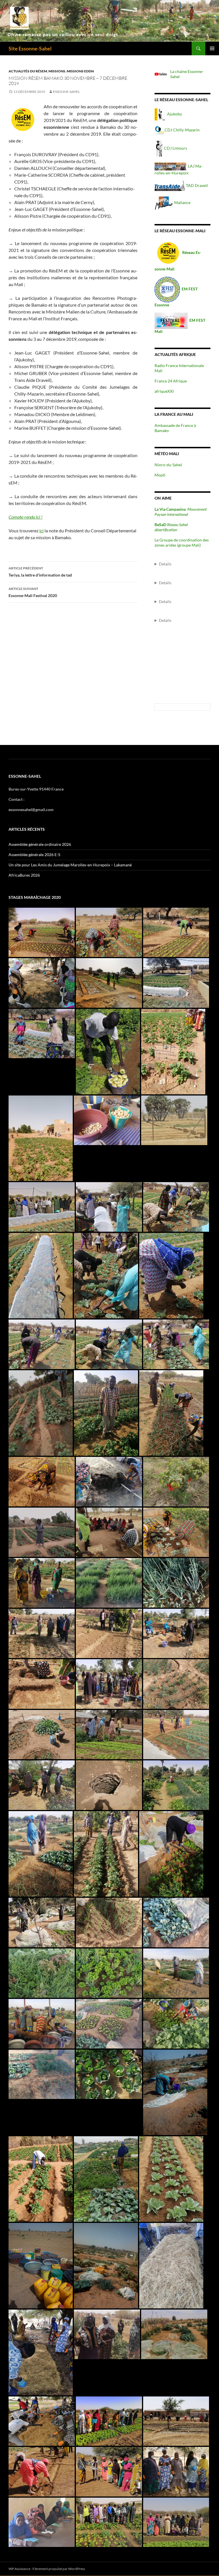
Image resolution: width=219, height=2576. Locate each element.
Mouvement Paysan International (181, 512)
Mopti (160, 475)
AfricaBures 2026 (24, 875)
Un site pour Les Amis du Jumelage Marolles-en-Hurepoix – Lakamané (70, 865)
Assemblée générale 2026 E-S (34, 855)
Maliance (182, 202)
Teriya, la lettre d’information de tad (40, 572)
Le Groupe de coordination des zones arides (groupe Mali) (182, 542)
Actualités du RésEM (28, 71)
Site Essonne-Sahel (30, 48)
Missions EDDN (80, 71)
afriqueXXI (164, 391)
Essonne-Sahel (66, 92)
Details (165, 564)
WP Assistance (19, 2569)
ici (41, 531)
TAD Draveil (196, 185)
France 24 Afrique (171, 381)
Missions (57, 71)
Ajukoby (175, 114)
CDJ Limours (176, 148)
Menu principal (212, 48)
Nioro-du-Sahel (168, 465)
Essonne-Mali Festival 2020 (33, 592)
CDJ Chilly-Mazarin (182, 130)
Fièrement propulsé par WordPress (59, 2569)
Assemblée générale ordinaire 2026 (40, 844)
